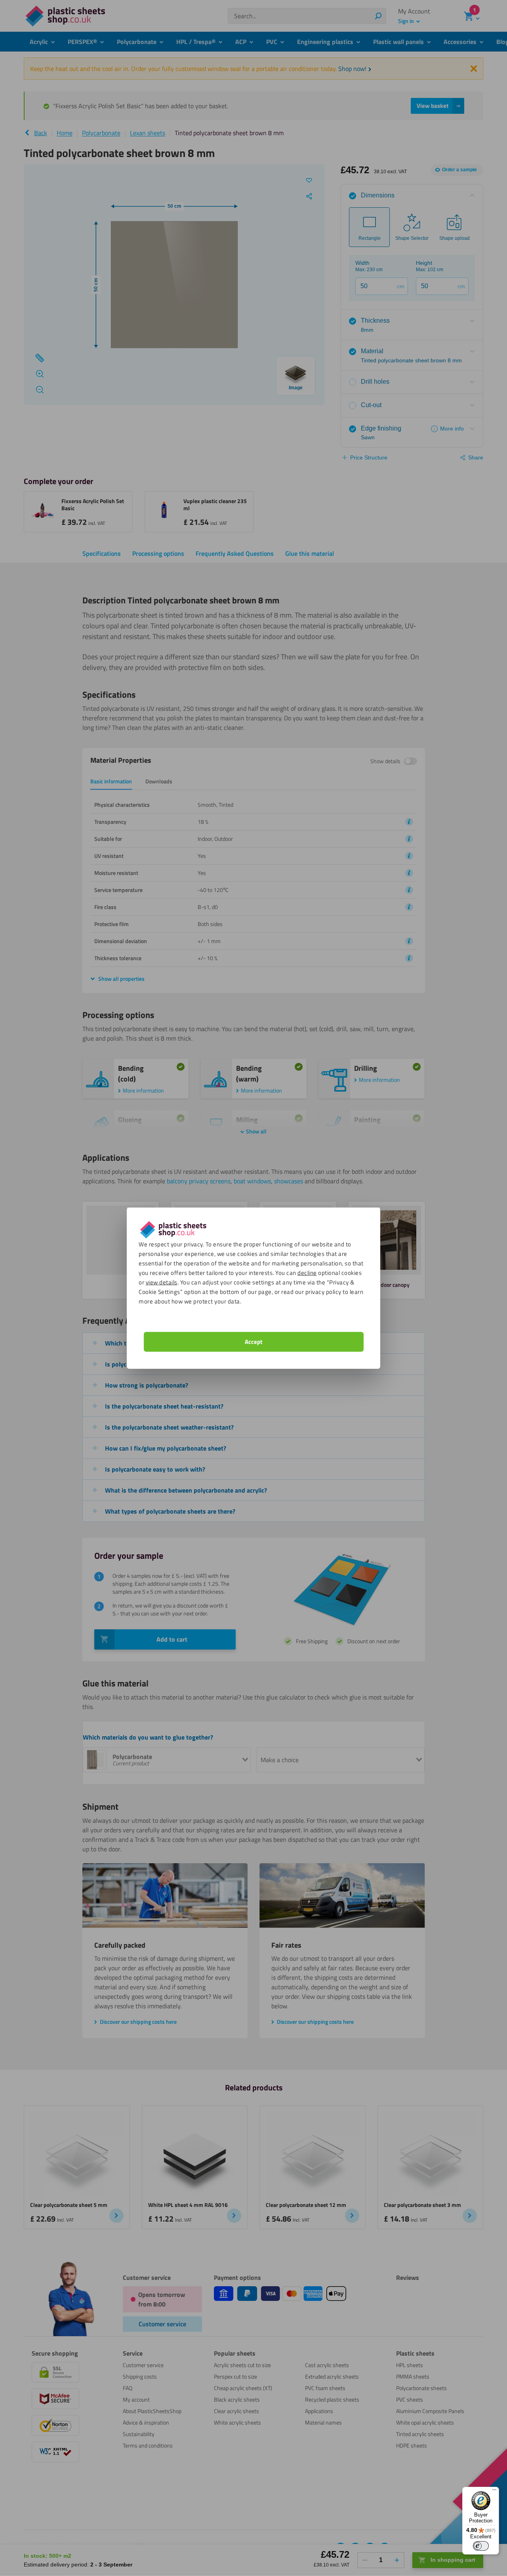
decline (307, 1273)
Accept (253, 1342)
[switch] (481, 2546)
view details (162, 1282)
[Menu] (494, 2492)
